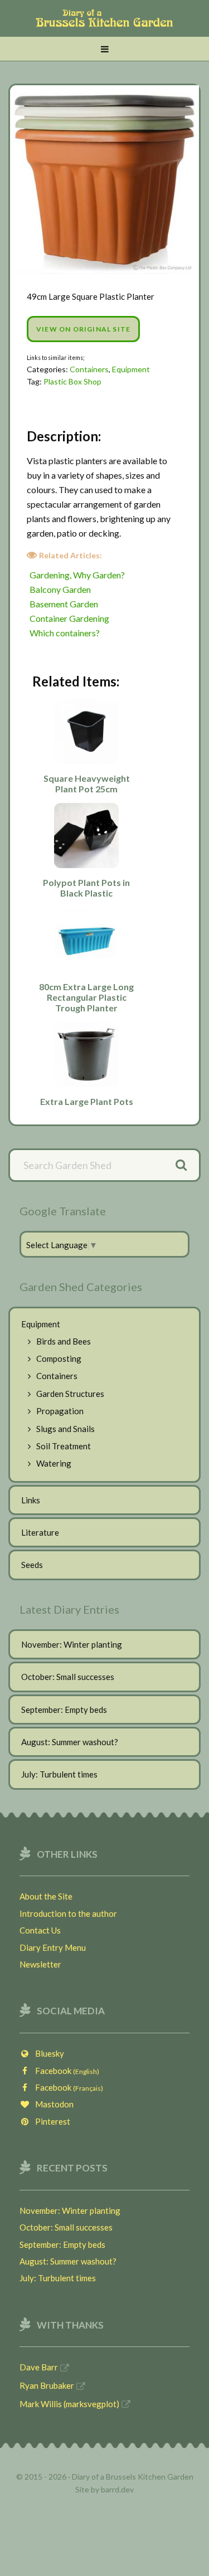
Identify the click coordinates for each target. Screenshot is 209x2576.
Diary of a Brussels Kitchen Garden (104, 24)
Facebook (65, 2071)
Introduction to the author (68, 1913)
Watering (54, 1463)
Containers (89, 369)
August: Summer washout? (70, 1742)
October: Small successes (68, 1677)
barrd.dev (117, 2489)
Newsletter (40, 1964)
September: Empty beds (64, 1710)
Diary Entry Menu (53, 1947)
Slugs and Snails (65, 1429)
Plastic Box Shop (72, 381)
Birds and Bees (64, 1341)
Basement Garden (64, 604)
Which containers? (65, 633)
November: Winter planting (72, 1644)
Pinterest (50, 2121)
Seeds (32, 1565)
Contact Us (40, 1930)
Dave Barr (39, 2367)
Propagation (60, 1411)
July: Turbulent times (59, 1774)
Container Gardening (69, 618)
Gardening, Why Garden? (77, 575)
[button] (104, 49)
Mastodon (52, 2104)
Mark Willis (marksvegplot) (69, 2404)
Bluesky (47, 2053)
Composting (59, 1358)
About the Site (46, 1896)
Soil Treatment (64, 1446)
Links (31, 1500)
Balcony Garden (60, 589)
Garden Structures (70, 1394)
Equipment (131, 369)
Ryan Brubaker (47, 2385)
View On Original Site (83, 329)
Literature (40, 1532)
